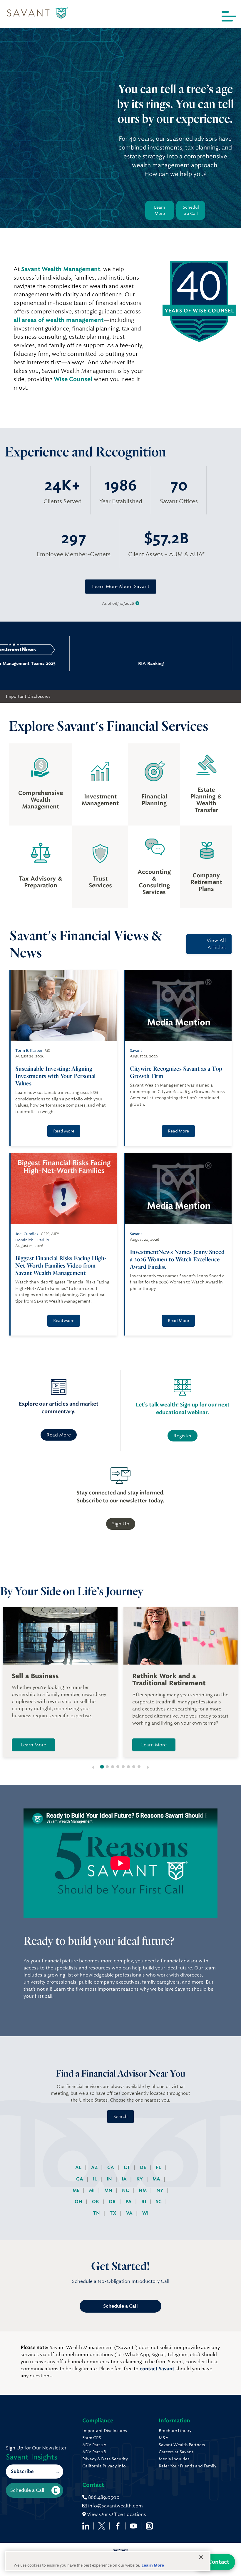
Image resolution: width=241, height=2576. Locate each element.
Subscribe (22, 2471)
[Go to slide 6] (128, 1767)
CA (111, 2167)
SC (159, 2202)
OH (79, 2202)
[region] (108, 2561)
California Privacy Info (104, 2466)
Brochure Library (175, 2431)
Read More (64, 1131)
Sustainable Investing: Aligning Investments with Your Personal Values (55, 1076)
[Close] (201, 2557)
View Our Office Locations (116, 2514)
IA (125, 2179)
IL (96, 2179)
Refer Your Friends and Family (188, 2466)
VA (130, 2213)
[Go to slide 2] (107, 1767)
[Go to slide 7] (134, 1767)
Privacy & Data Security (105, 2459)
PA (129, 2202)
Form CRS (92, 2438)
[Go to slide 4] (118, 1767)
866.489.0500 (103, 2497)
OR (113, 2202)
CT (128, 2167)
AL (79, 2167)
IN (110, 2179)
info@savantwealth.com (116, 2506)
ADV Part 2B (94, 2452)
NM (143, 2190)
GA (80, 2179)
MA (157, 2179)
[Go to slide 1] (102, 1767)
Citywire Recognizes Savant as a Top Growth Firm (176, 1072)
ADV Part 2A (94, 2445)
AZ (95, 2167)
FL (159, 2167)
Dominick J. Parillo (32, 1240)
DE (144, 2167)
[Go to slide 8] (139, 1767)
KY (140, 2179)
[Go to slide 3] (113, 1767)
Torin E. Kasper (29, 1051)
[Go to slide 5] (123, 1767)
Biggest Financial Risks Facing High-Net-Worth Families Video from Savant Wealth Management (61, 1265)
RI (144, 2202)
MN (109, 2190)
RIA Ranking (90, 663)
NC (126, 2190)
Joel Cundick (27, 1234)
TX (114, 2213)
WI (145, 2213)
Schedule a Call (191, 210)
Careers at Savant (176, 2452)
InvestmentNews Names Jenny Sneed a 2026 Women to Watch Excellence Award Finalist (177, 1259)
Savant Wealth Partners (182, 2445)
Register (183, 1436)
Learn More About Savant (121, 586)
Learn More (160, 210)
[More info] (137, 603)
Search (120, 2117)
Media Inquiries (174, 2459)
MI (92, 2190)
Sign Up (121, 1524)
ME (77, 2190)
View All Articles (216, 944)
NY (160, 2190)
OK (96, 2202)
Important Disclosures (28, 696)
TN (97, 2213)
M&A (164, 2438)
